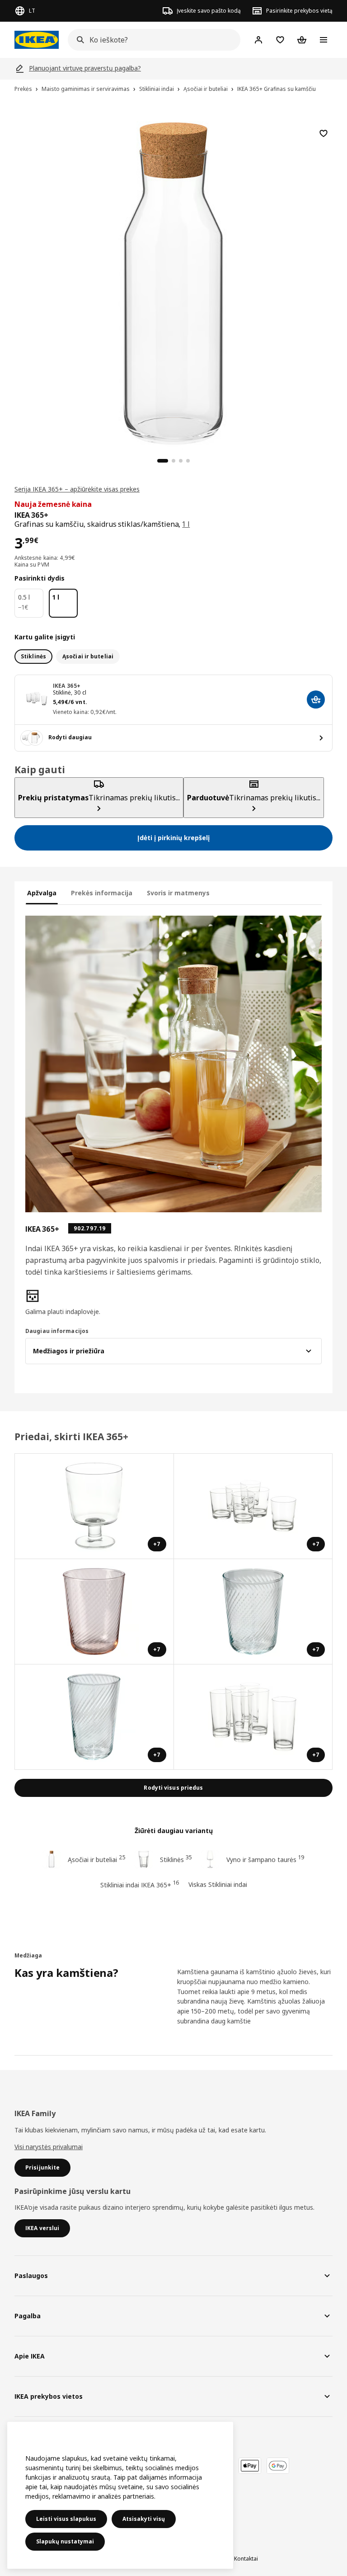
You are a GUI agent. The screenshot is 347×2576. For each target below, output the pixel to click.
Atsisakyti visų (144, 2519)
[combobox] (151, 40)
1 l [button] (186, 524)
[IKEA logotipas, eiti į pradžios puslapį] (37, 40)
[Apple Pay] (250, 2466)
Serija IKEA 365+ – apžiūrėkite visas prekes (77, 489)
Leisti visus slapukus (66, 2519)
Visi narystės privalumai (49, 2147)
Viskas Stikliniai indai (218, 1884)
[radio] (33, 657)
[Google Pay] (278, 2466)
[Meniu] (324, 40)
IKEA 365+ (67, 686)
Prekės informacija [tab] (102, 893)
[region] (173, 282)
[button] (72, 1303)
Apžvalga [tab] (42, 893)
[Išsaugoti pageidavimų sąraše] (324, 133)
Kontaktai (246, 2559)
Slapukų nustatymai (65, 2541)
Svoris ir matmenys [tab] (178, 893)
